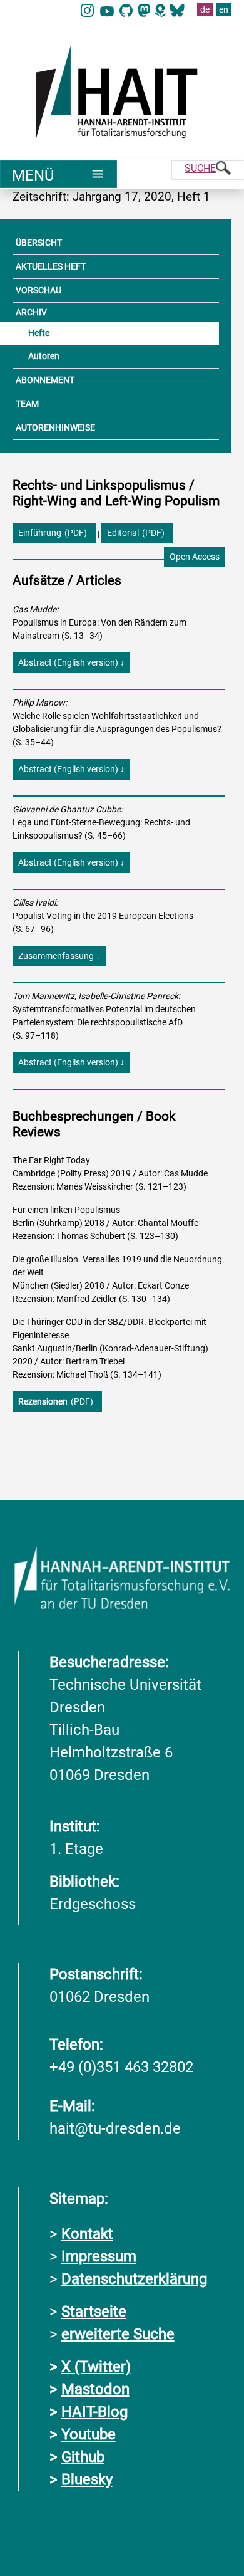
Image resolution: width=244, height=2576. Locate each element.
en (224, 9)
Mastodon (95, 2389)
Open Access (195, 557)
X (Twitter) (96, 2367)
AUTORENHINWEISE (55, 427)
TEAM (27, 404)
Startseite (94, 2312)
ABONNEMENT (45, 380)
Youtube (89, 2434)
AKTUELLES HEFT (51, 266)
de (205, 9)
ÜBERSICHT (39, 243)
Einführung (40, 533)
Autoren (44, 356)
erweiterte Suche (118, 2334)
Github (83, 2457)
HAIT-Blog (94, 2412)
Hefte (39, 333)
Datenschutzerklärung (134, 2279)
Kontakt (87, 2234)
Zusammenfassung (59, 956)
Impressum (99, 2256)
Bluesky (87, 2479)
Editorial (123, 533)
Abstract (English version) (74, 662)
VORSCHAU (38, 290)
